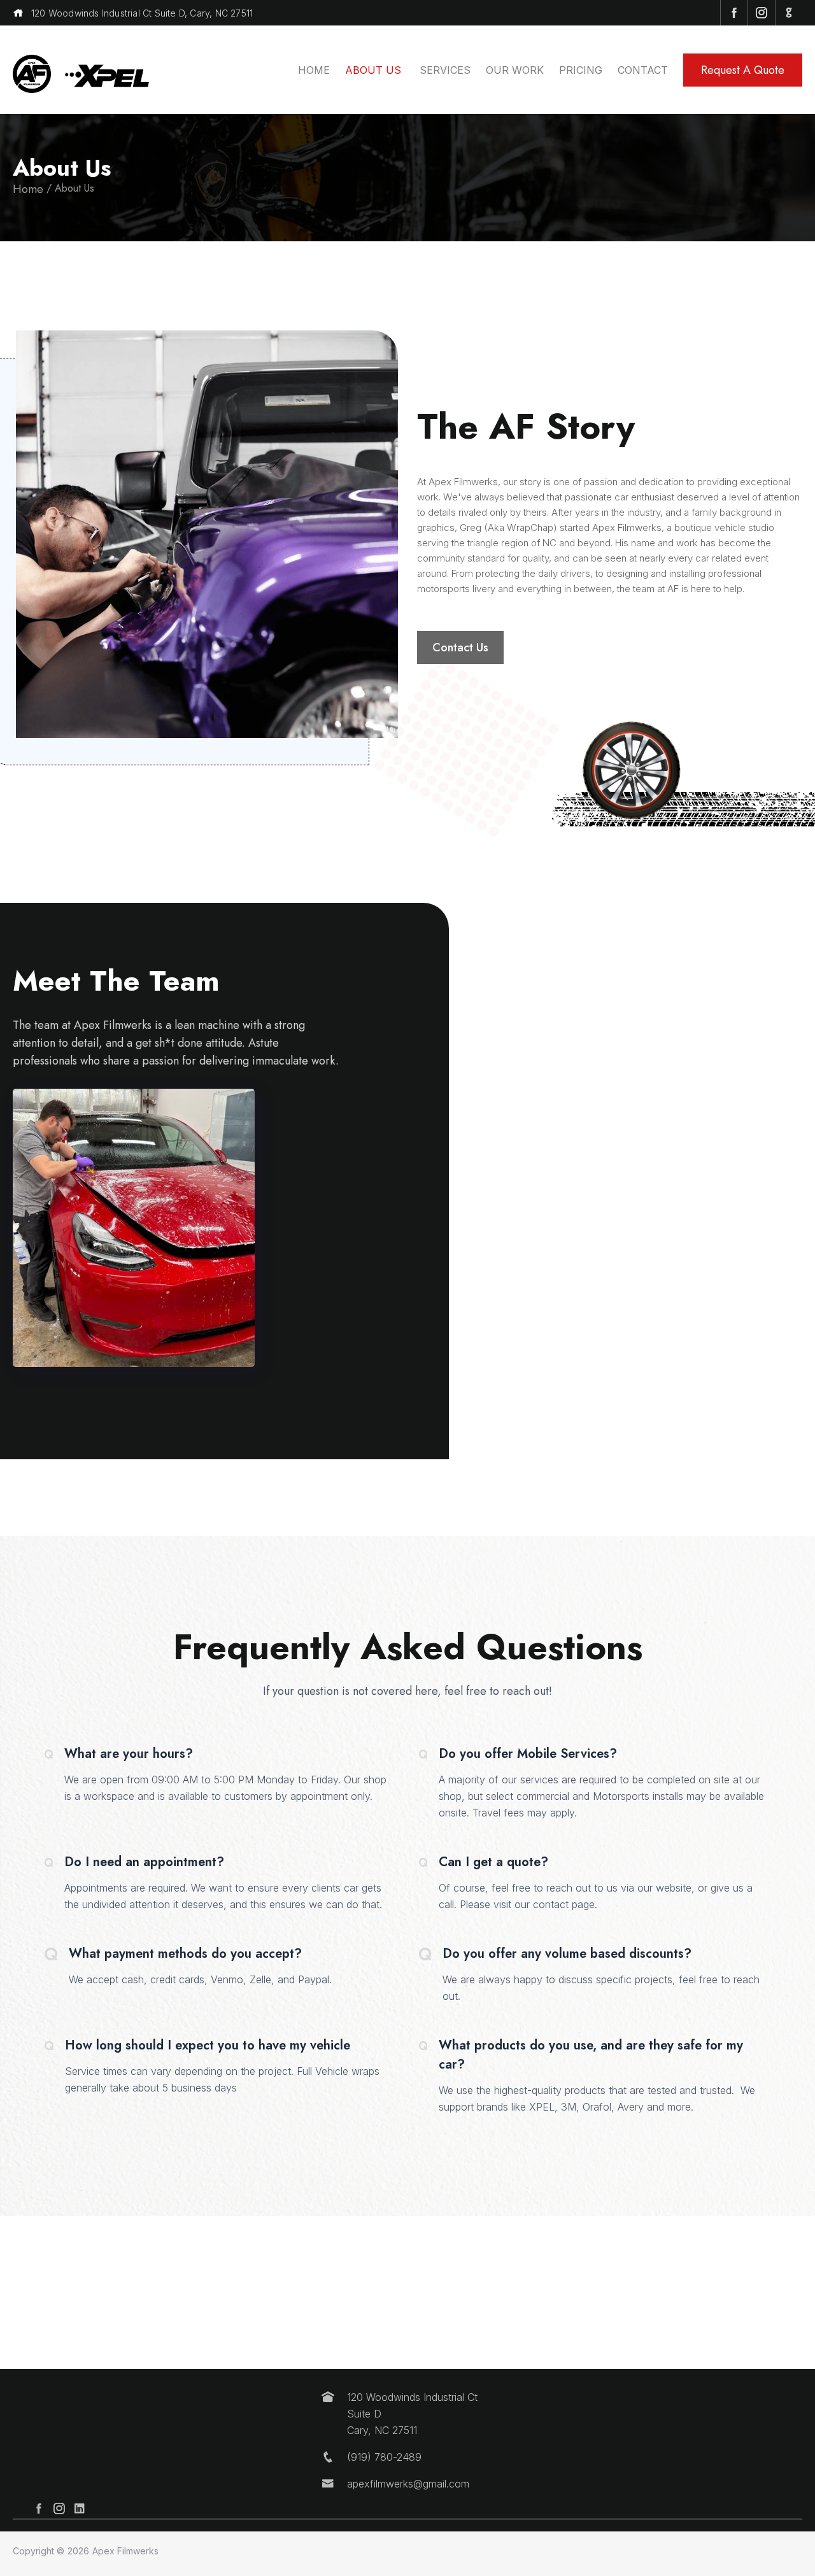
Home (28, 189)
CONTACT (643, 70)
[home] (32, 70)
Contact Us (460, 648)
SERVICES (445, 70)
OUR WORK (515, 70)
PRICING (581, 70)
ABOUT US (375, 70)
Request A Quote (743, 70)
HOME (314, 70)
